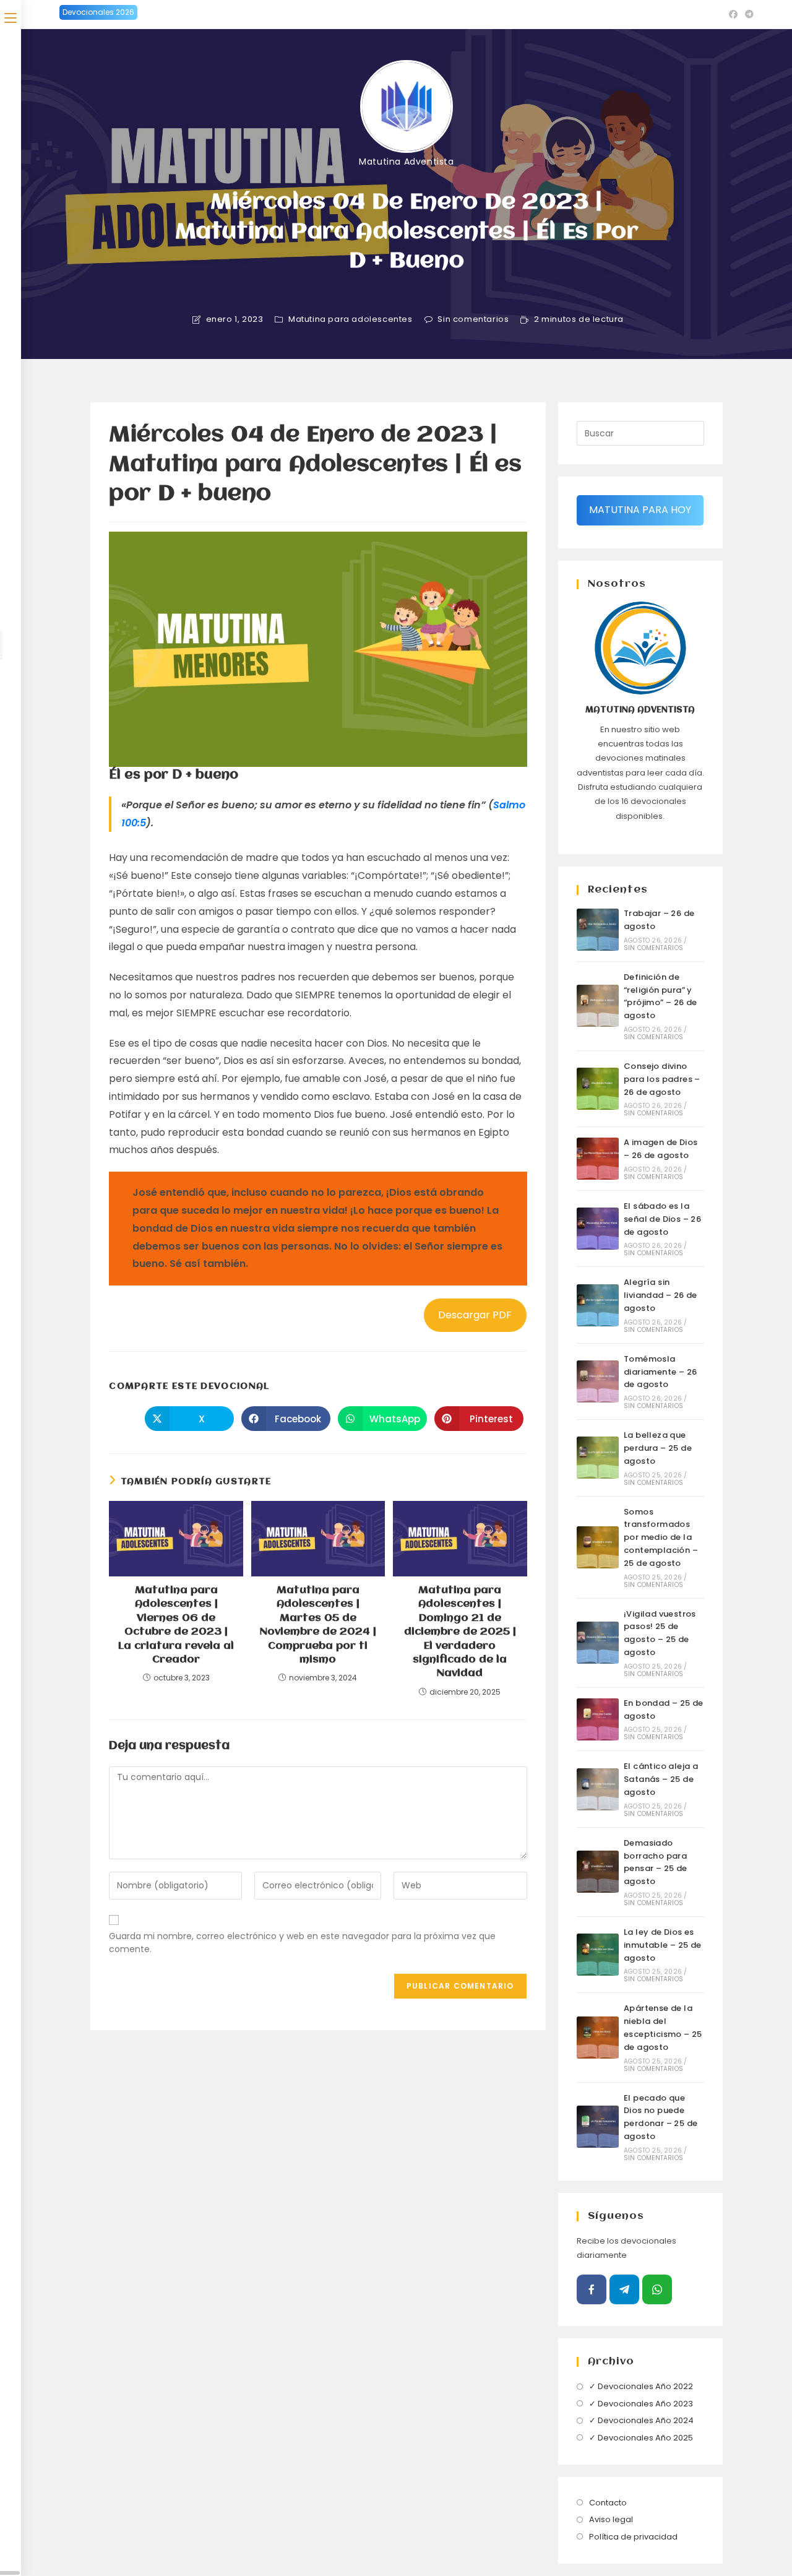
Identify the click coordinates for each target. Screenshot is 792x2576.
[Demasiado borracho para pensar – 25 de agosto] (598, 1872)
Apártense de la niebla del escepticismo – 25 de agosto (663, 2027)
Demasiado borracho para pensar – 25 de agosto (656, 1862)
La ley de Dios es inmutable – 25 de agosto (663, 1945)
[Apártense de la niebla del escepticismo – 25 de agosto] (598, 2038)
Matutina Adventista (406, 162)
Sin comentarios (473, 319)
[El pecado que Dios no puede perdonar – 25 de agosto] (598, 2127)
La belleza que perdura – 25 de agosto (658, 1448)
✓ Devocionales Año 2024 (641, 2420)
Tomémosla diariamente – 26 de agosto (660, 1372)
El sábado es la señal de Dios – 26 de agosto (662, 1219)
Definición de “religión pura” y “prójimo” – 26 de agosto (661, 996)
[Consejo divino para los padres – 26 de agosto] (598, 1089)
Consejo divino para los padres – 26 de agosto (662, 1079)
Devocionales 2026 (98, 12)
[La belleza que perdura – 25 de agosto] (598, 1458)
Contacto (608, 2503)
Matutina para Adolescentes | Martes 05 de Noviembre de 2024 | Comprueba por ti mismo (318, 1625)
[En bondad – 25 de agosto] (598, 1719)
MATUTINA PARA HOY (640, 510)
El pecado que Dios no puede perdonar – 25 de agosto (661, 2117)
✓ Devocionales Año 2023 (641, 2404)
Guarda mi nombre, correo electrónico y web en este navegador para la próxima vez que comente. (302, 1943)
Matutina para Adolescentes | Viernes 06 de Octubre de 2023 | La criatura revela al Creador (176, 1625)
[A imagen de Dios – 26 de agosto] (598, 1159)
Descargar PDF (475, 1315)
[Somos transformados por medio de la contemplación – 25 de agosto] (598, 1547)
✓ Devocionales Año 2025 (641, 2438)
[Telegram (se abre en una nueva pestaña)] (747, 14)
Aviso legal (611, 2519)
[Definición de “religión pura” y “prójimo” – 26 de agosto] (598, 1006)
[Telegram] (624, 2289)
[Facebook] (592, 2289)
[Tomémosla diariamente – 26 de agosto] (598, 1381)
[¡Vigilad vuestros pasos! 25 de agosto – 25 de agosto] (598, 1643)
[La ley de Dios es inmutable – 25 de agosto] (598, 1955)
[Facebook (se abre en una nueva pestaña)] (733, 14)
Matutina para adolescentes (351, 319)
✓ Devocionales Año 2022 (641, 2386)
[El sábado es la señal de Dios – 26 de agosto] (598, 1229)
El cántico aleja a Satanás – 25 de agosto (661, 1779)
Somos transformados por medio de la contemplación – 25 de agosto (661, 1537)
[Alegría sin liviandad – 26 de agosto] (598, 1305)
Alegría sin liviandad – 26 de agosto (661, 1295)
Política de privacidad (633, 2537)
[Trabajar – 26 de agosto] (598, 930)
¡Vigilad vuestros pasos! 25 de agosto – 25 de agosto (660, 1633)
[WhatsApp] (657, 2289)
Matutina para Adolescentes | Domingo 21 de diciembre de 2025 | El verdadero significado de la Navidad (460, 1632)
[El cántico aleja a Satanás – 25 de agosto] (598, 1789)
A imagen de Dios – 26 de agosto (661, 1149)
